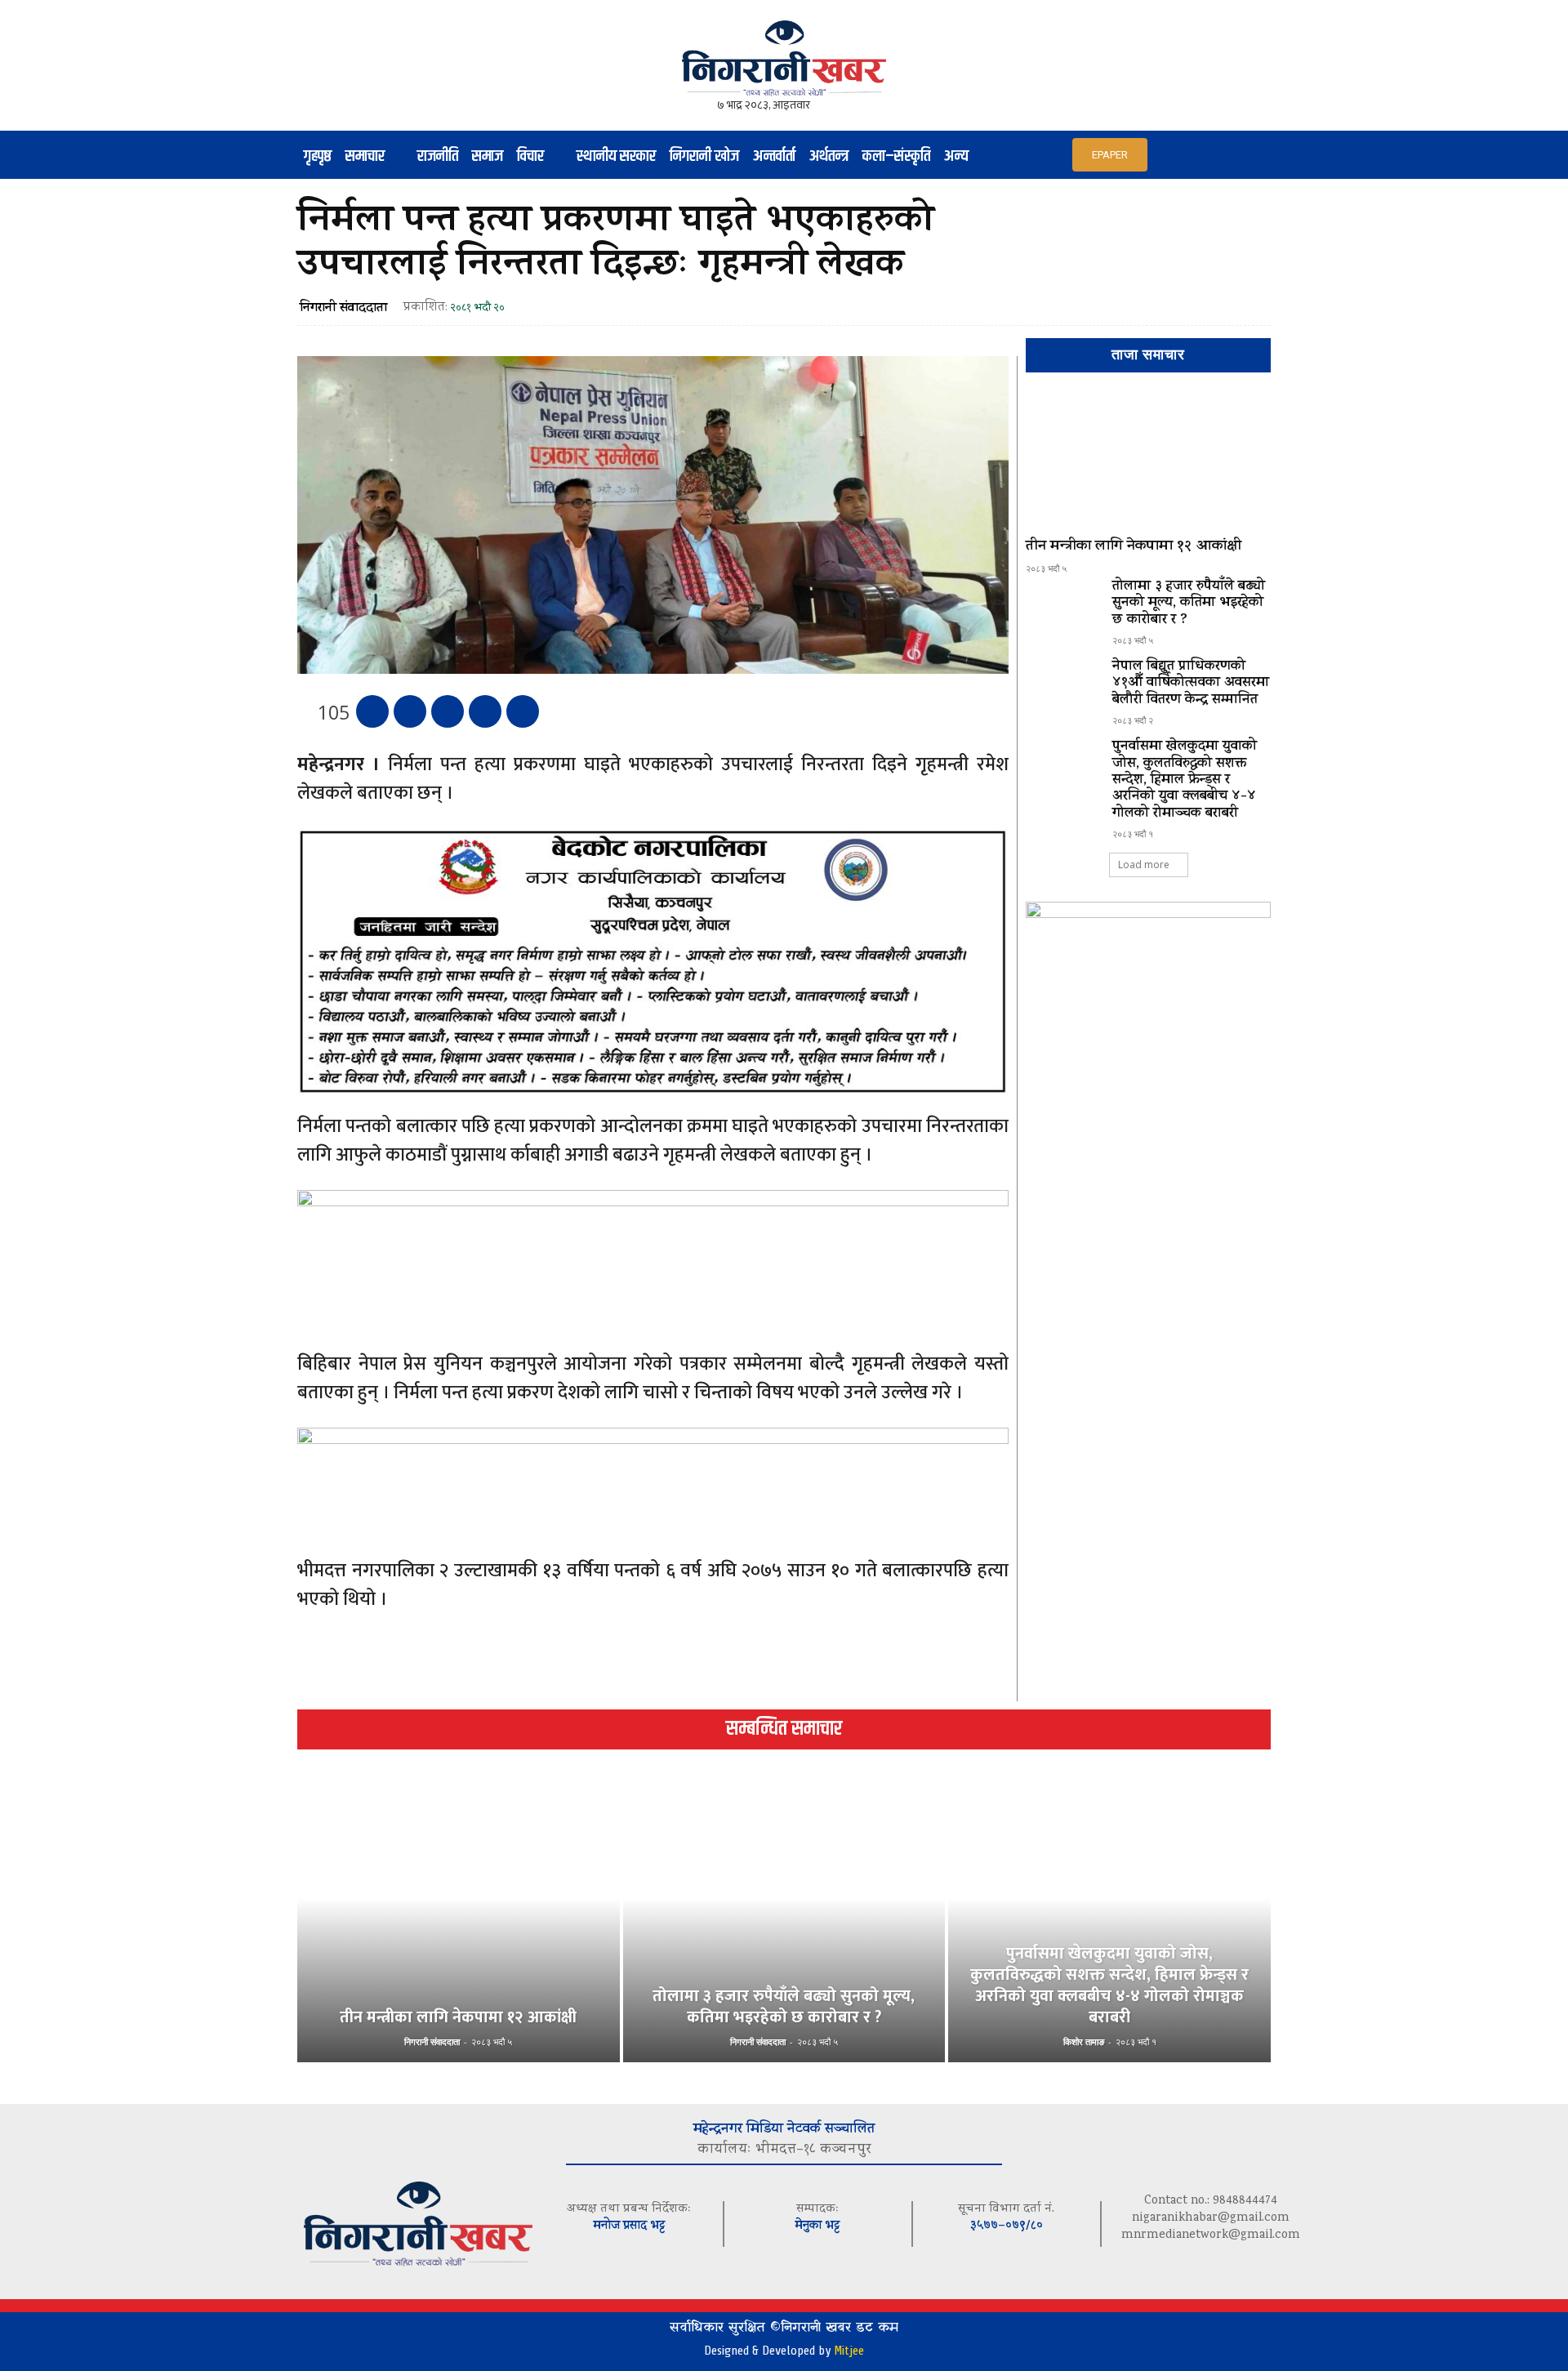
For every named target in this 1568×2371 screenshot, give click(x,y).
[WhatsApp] (485, 711)
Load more (1144, 865)
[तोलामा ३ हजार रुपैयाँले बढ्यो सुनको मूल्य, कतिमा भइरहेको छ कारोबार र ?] (1062, 608)
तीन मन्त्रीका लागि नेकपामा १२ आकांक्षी (1134, 547)
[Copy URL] (523, 711)
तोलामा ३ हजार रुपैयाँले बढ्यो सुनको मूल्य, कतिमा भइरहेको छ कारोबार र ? (1189, 604)
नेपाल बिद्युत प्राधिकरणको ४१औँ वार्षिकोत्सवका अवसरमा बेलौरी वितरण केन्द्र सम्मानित (1191, 684)
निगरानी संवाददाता (343, 309)
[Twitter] (410, 711)
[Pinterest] (448, 711)
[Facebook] (372, 711)
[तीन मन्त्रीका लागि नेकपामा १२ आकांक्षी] (1148, 462)
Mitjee (849, 2351)
